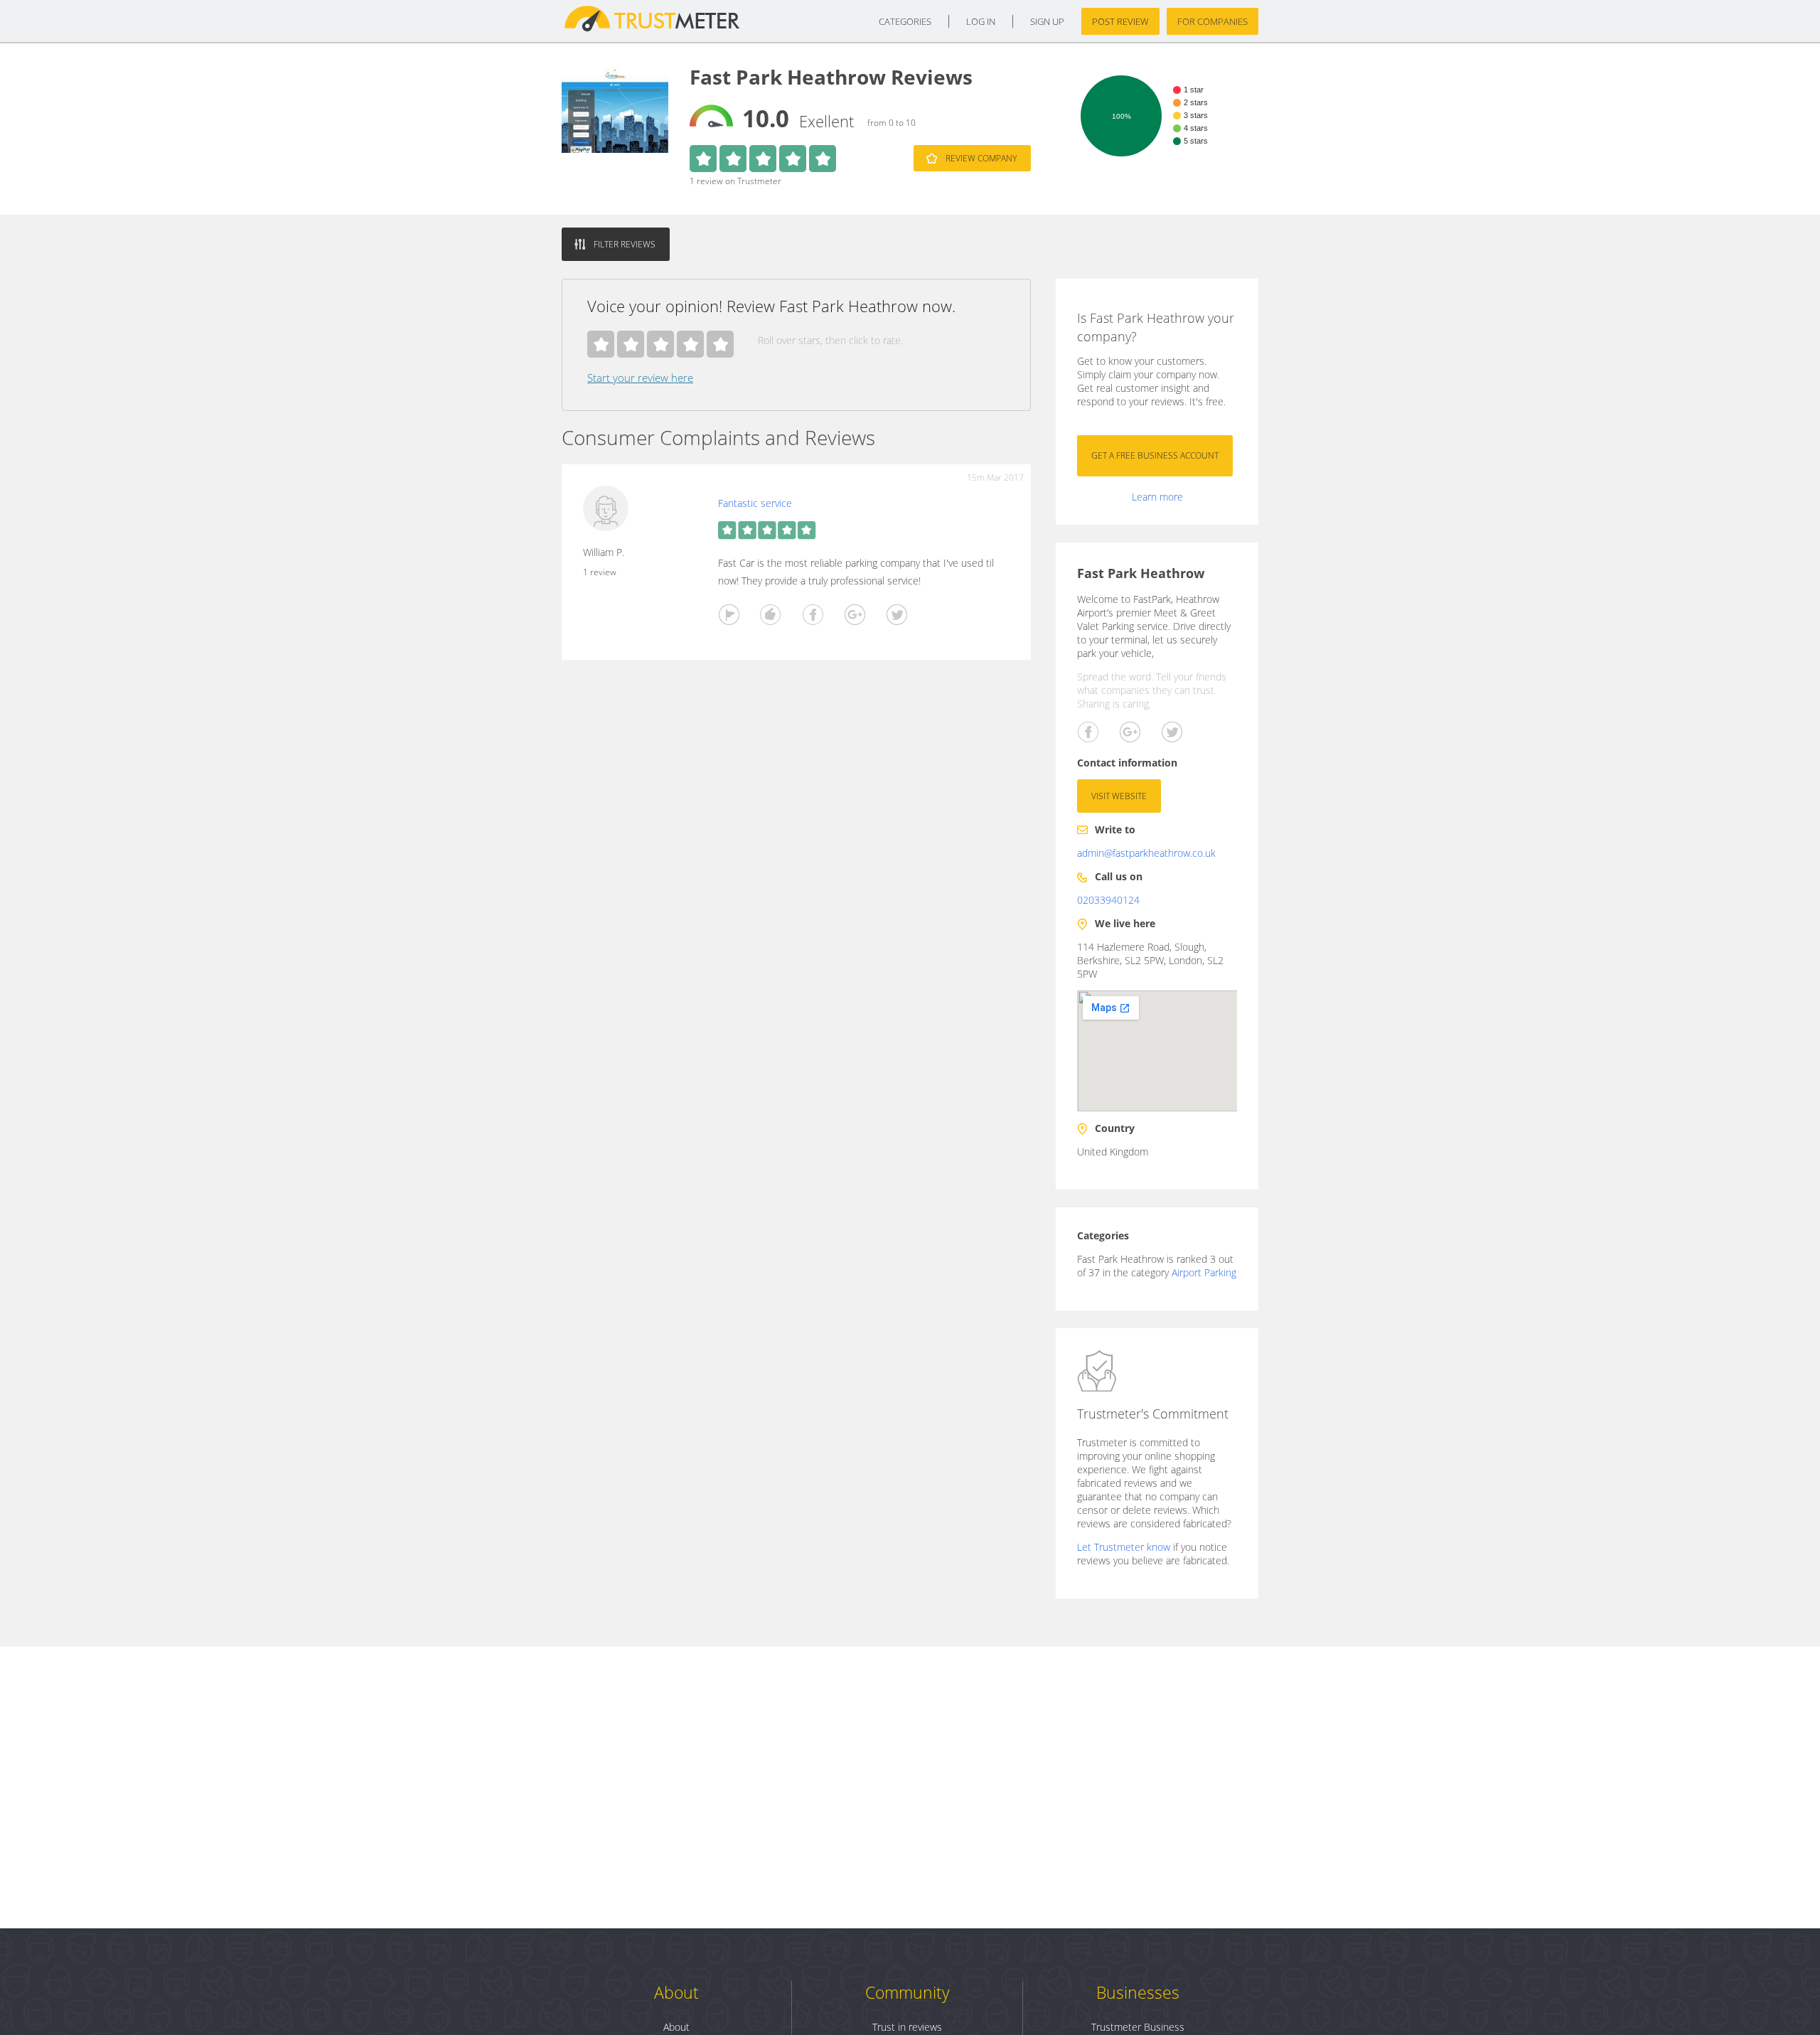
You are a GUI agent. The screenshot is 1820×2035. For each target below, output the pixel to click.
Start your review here (640, 378)
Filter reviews (625, 244)
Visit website (1119, 796)
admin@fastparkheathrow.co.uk (1146, 853)
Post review (1120, 21)
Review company (981, 158)
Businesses (1138, 1992)
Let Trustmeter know (1124, 1547)
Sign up (1047, 21)
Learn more (1157, 497)
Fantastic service (755, 503)
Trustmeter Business (1138, 2027)
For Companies (1213, 21)
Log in (981, 21)
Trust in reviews (907, 2027)
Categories (905, 21)
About (676, 1992)
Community (908, 1992)
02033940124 (1108, 900)
